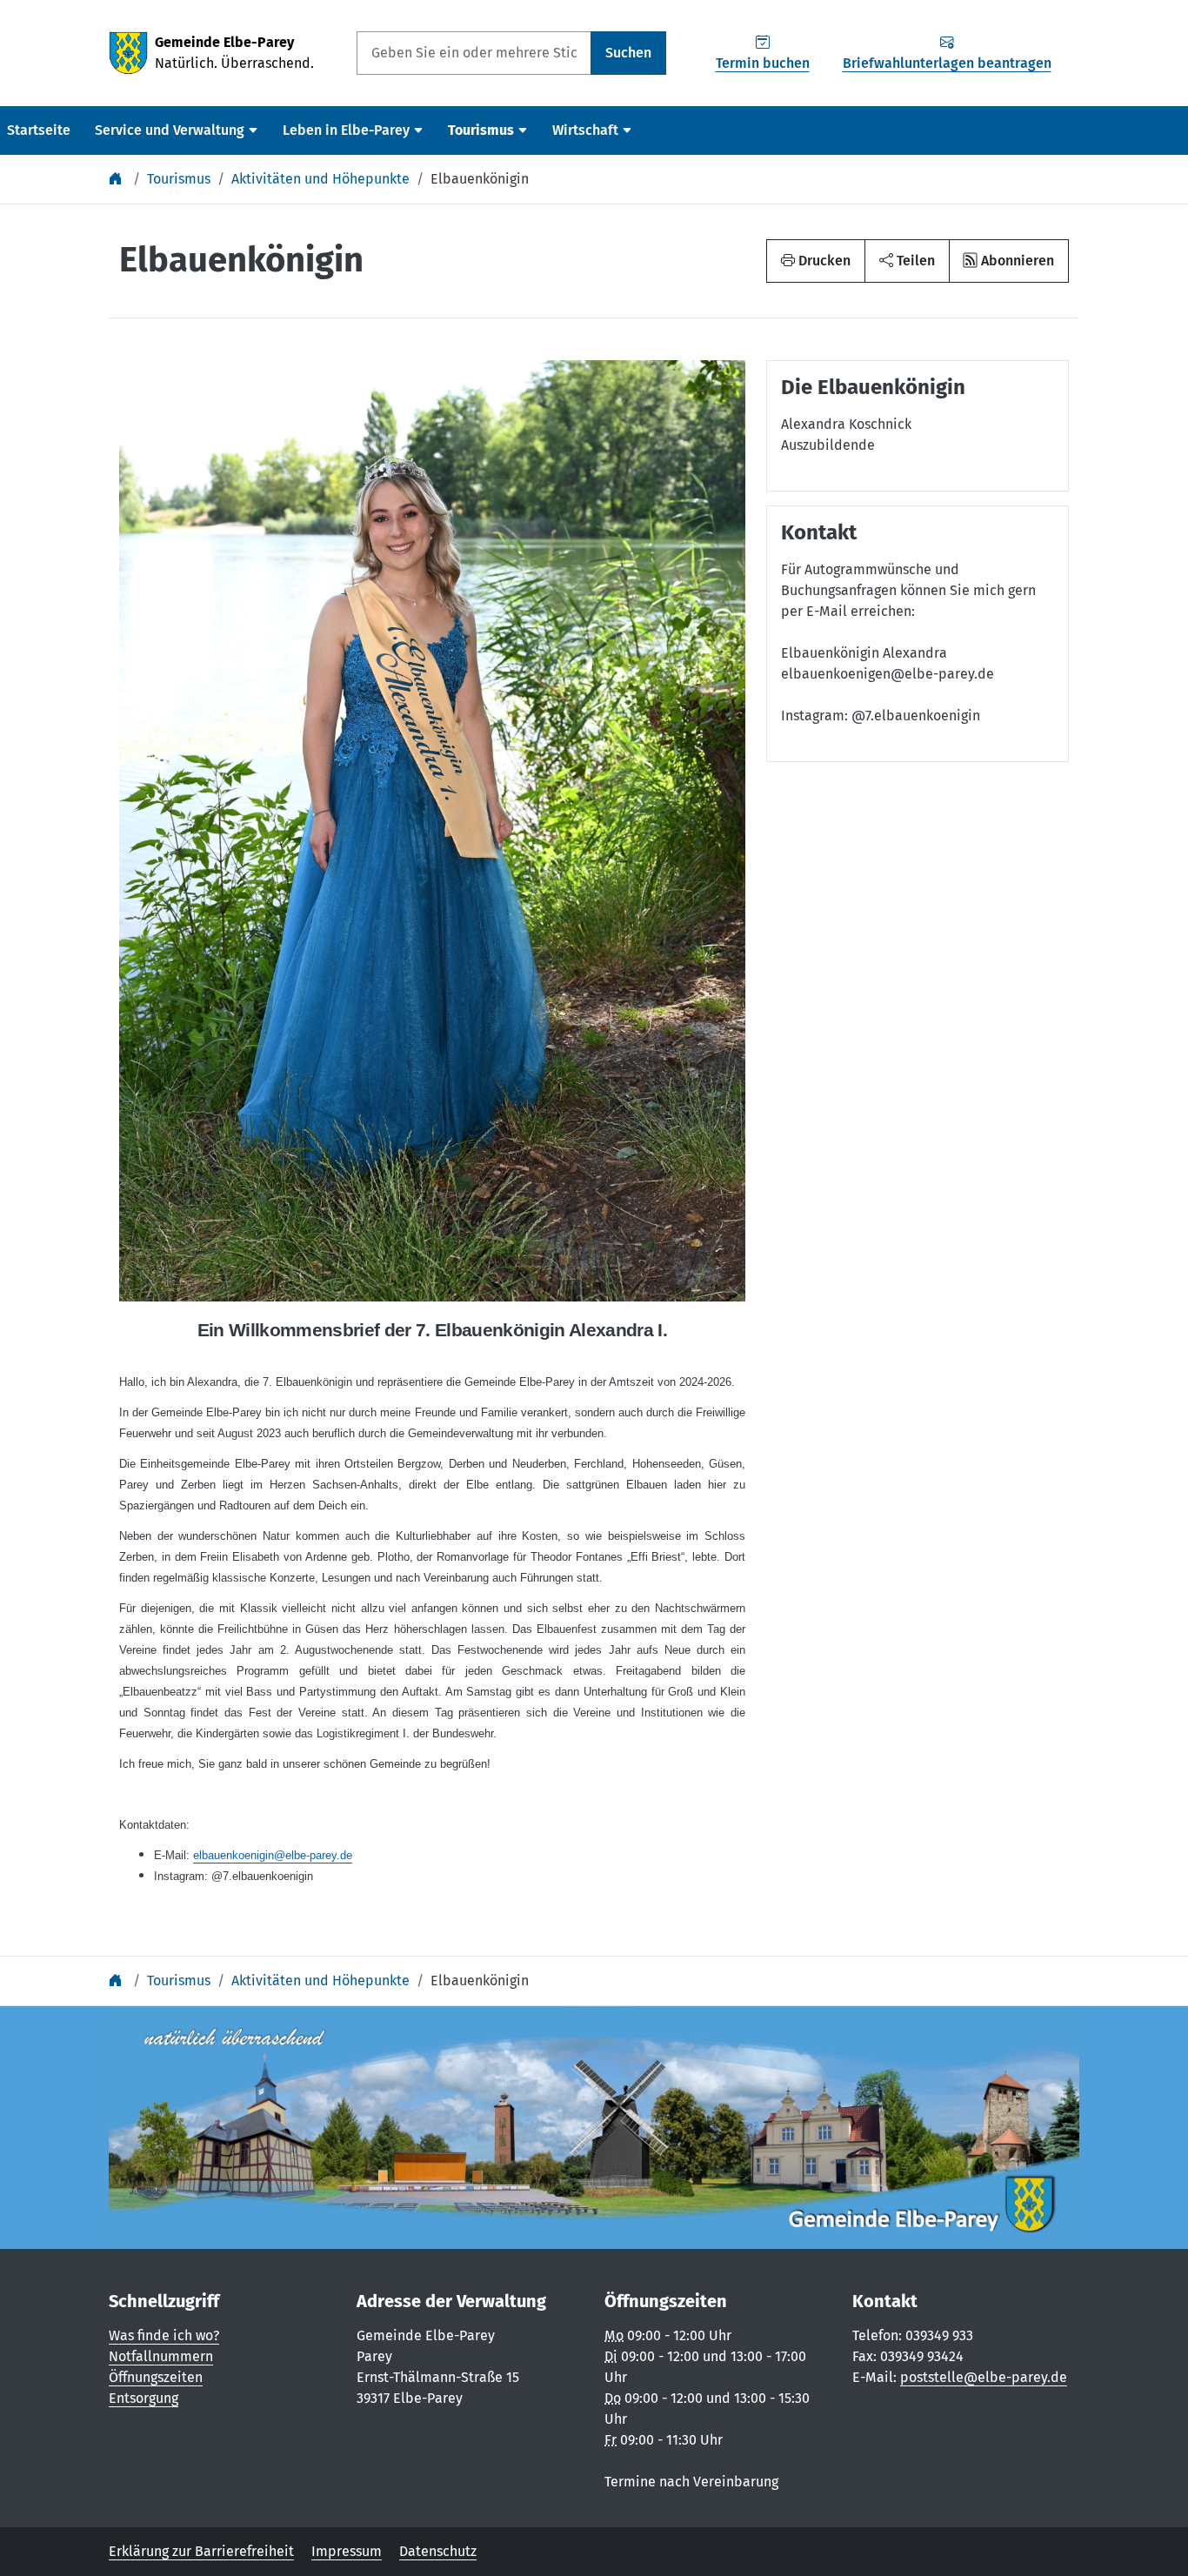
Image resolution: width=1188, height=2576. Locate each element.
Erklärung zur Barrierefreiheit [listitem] (201, 2551)
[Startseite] (117, 179)
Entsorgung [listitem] (143, 2398)
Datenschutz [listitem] (438, 2551)
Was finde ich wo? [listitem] (164, 2335)
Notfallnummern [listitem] (161, 2356)
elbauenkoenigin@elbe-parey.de (273, 1855)
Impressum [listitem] (347, 2551)
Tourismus (179, 179)
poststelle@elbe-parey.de (984, 2377)
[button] (907, 261)
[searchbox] (474, 53)
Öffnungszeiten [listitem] (156, 2377)
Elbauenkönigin (480, 179)
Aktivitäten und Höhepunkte (320, 179)
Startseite (39, 130)
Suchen (628, 53)
